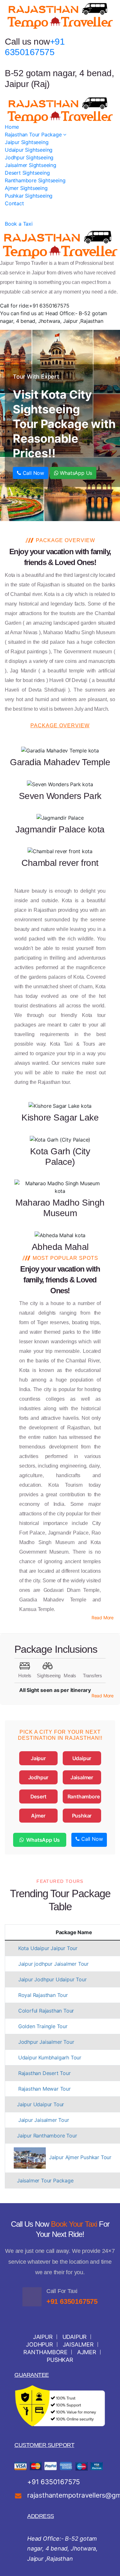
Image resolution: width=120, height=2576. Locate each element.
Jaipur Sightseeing (27, 142)
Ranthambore (84, 1796)
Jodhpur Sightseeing (29, 157)
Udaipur (82, 1758)
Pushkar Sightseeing (29, 196)
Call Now (33, 473)
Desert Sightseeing (27, 173)
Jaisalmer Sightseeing (31, 165)
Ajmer (38, 1816)
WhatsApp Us (76, 473)
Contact (14, 203)
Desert (38, 1796)
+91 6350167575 (72, 2301)
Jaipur (38, 1758)
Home (12, 127)
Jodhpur (38, 1777)
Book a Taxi (19, 224)
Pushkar (82, 1816)
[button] (103, 1618)
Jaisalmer (82, 1777)
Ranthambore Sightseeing (35, 180)
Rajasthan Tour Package (34, 134)
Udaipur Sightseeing (29, 150)
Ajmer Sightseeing (26, 188)
